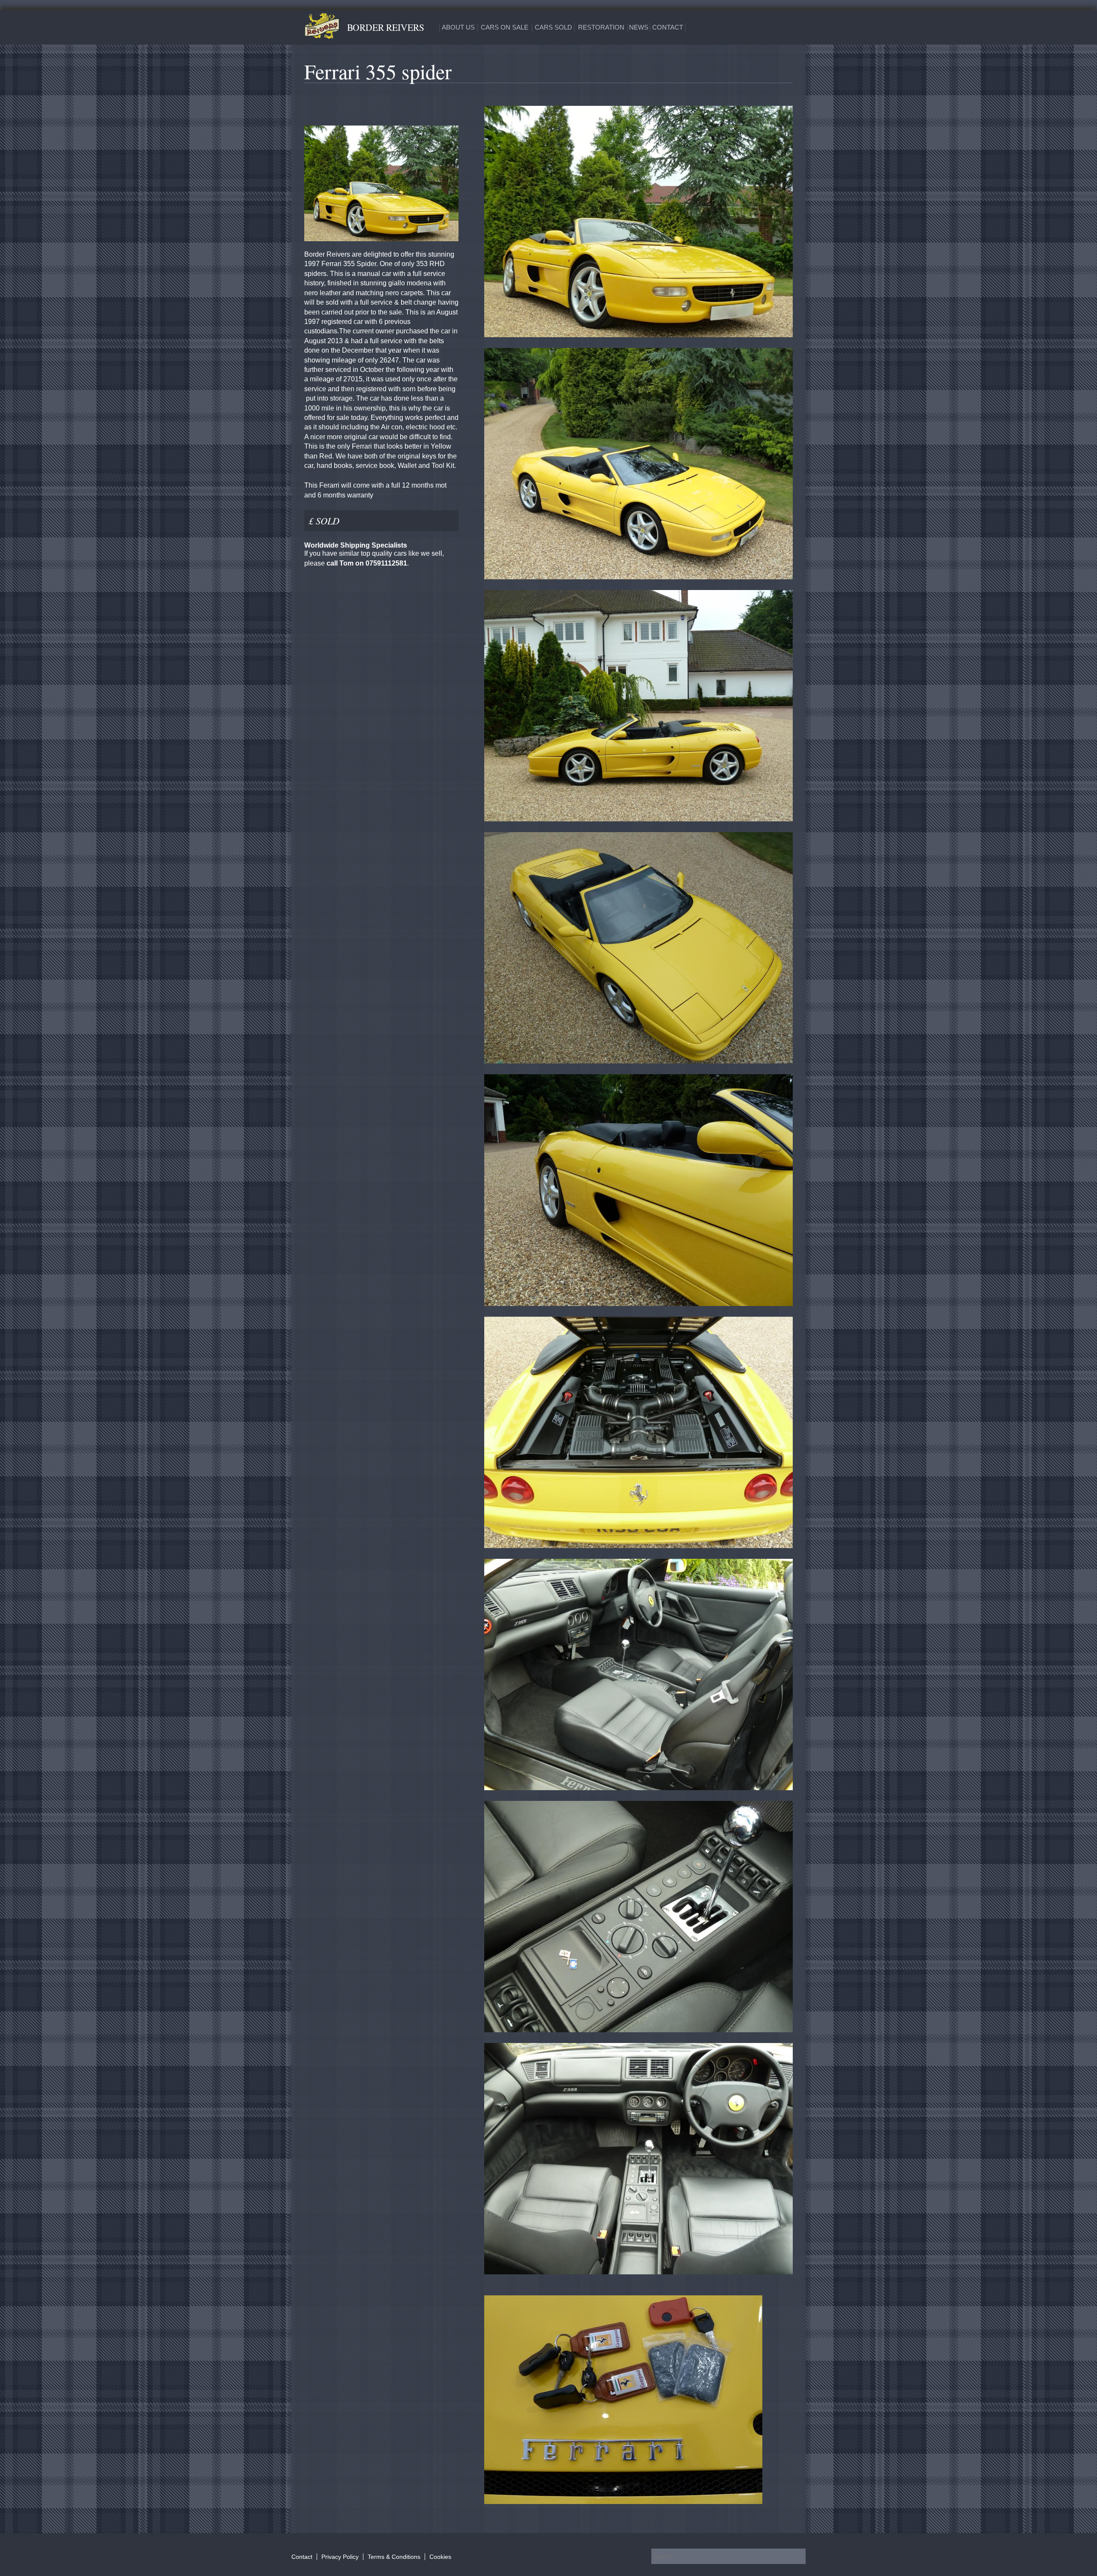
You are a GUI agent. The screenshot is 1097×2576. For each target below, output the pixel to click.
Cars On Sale (505, 27)
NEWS (639, 27)
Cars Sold (553, 27)
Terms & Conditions (394, 2557)
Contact (668, 27)
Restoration (601, 27)
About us (458, 27)
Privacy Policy (340, 2557)
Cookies (440, 2557)
